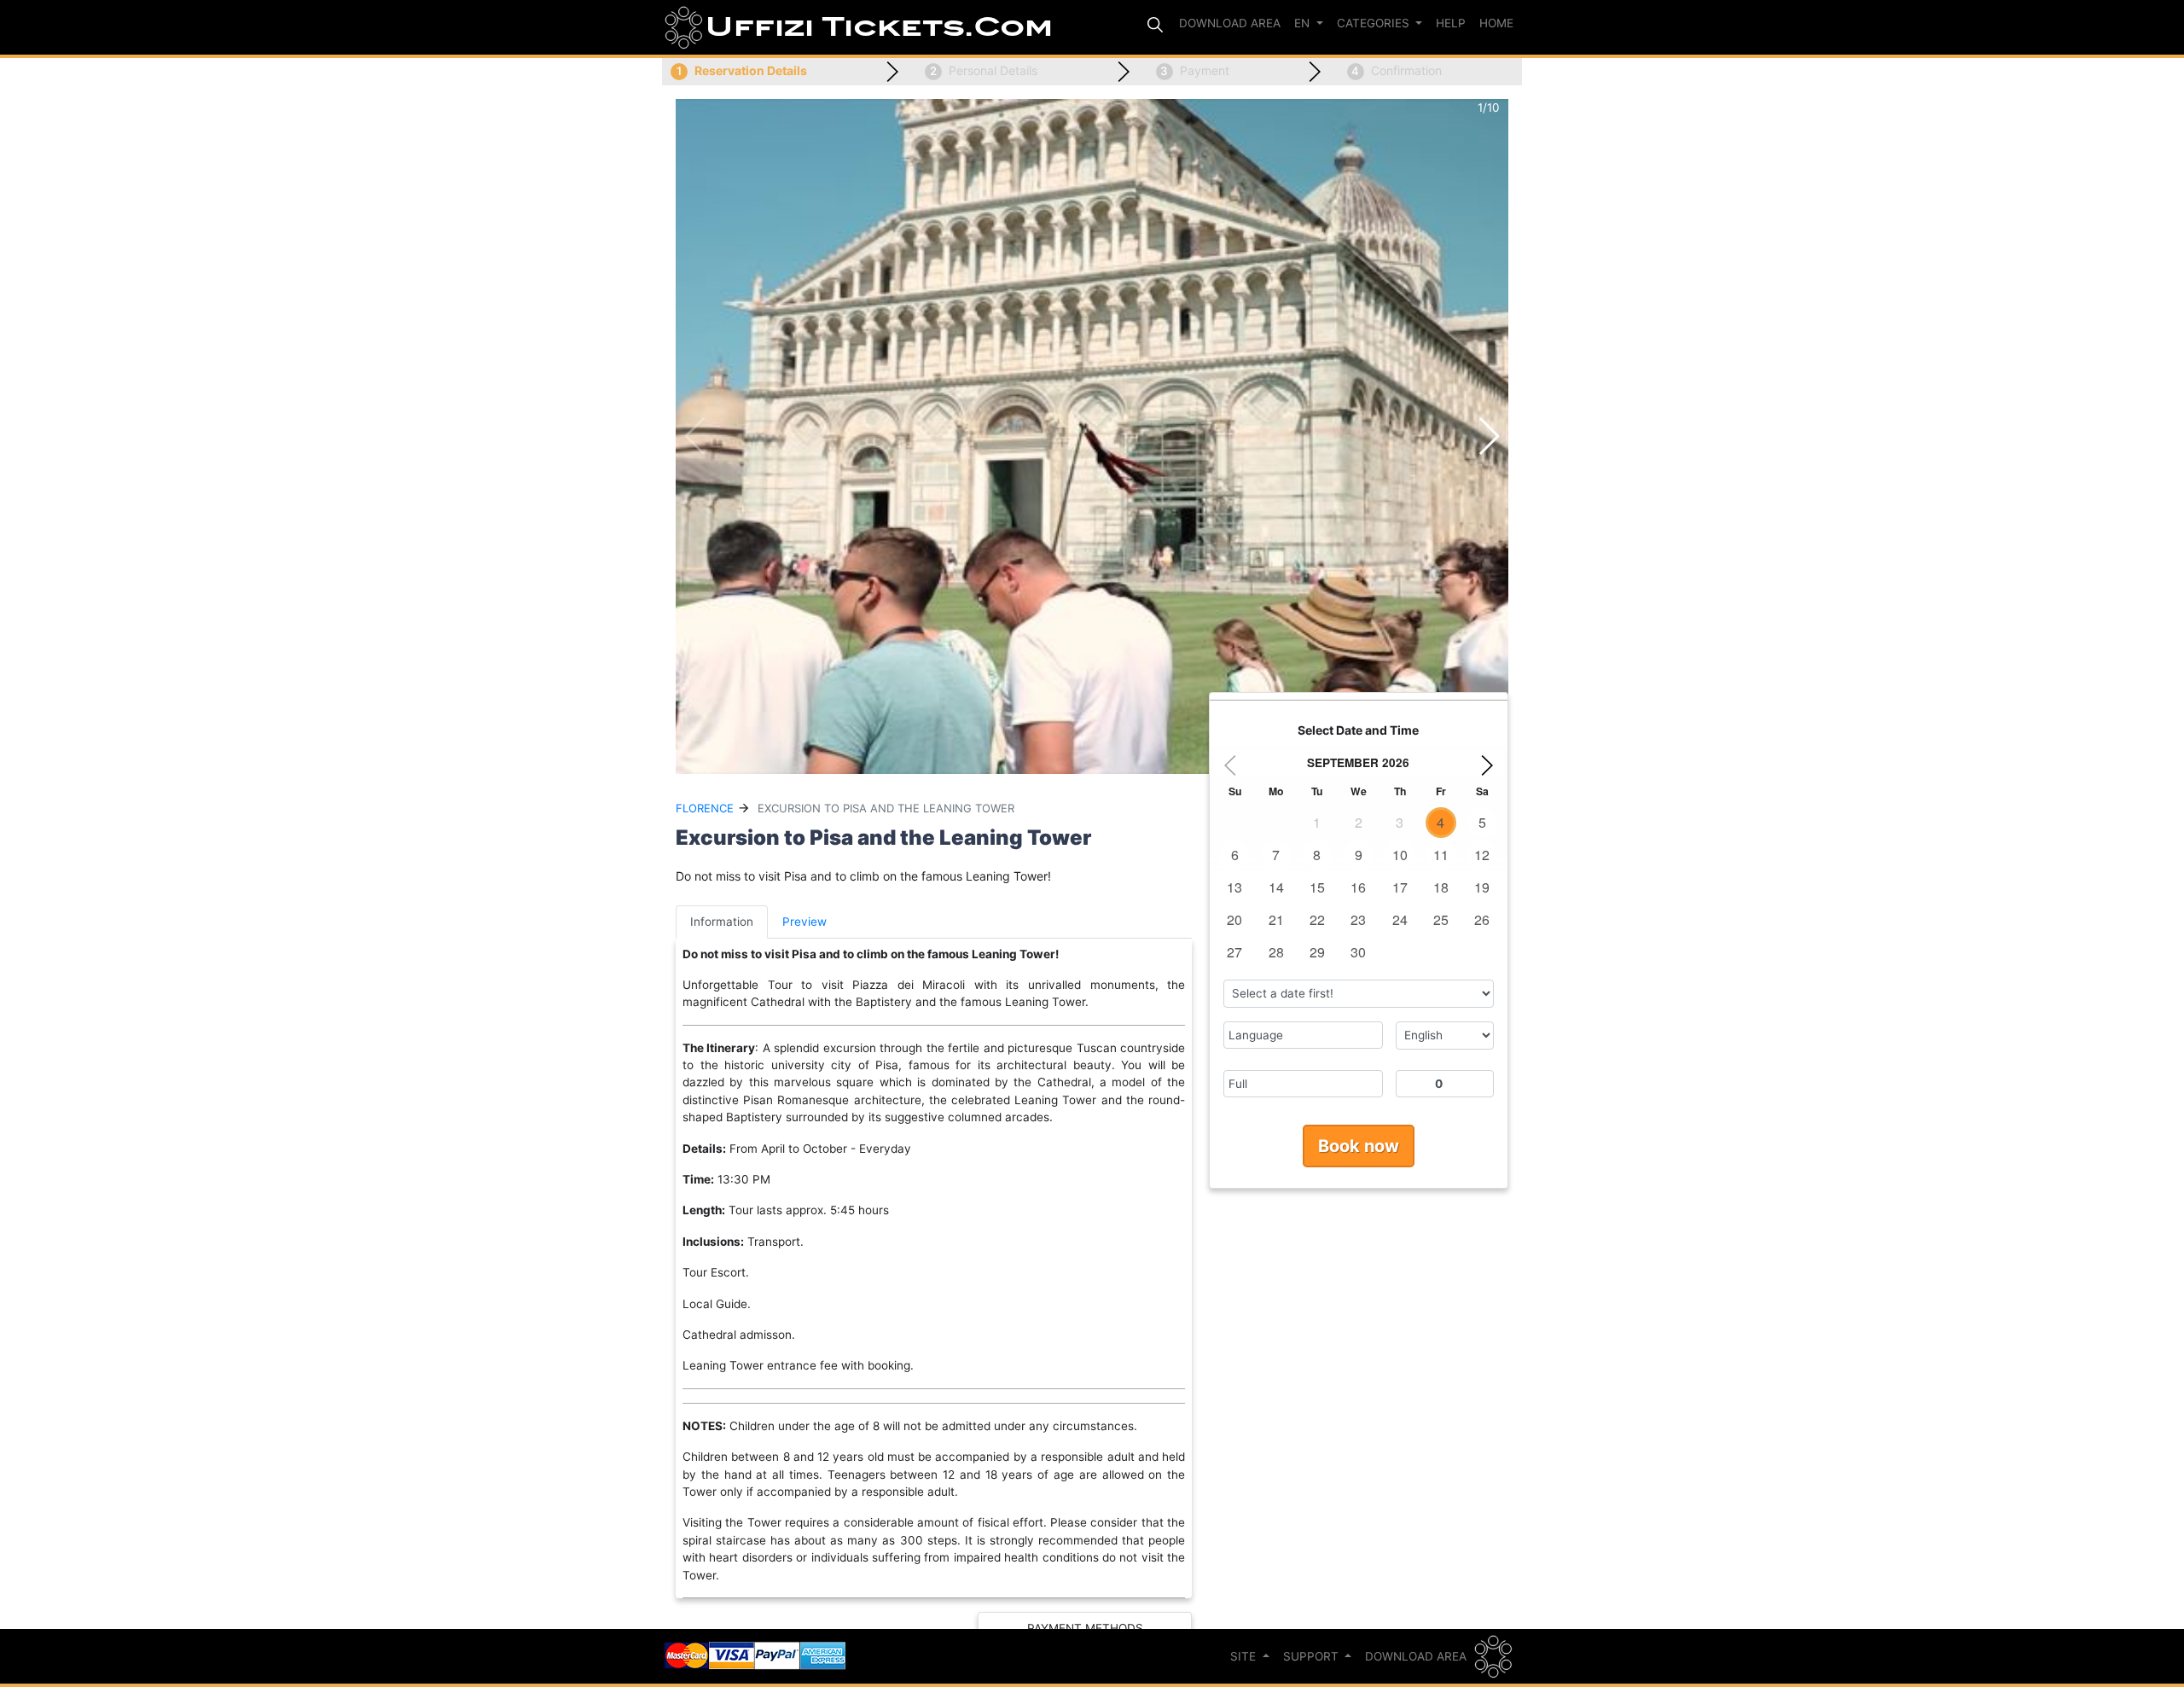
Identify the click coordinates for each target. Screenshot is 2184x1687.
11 (1441, 855)
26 (1482, 919)
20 (1234, 919)
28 (1276, 952)
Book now (1359, 1146)
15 (1317, 887)
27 (1234, 952)
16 (1358, 887)
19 (1482, 887)
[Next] (1490, 765)
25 (1441, 919)
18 (1441, 887)
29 (1317, 952)
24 (1400, 919)
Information (722, 922)
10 (1400, 855)
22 (1317, 919)
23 (1358, 919)
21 (1276, 919)
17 (1400, 887)
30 (1358, 952)
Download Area (1416, 1656)
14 (1276, 887)
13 (1234, 887)
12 (1482, 855)
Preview (804, 922)
